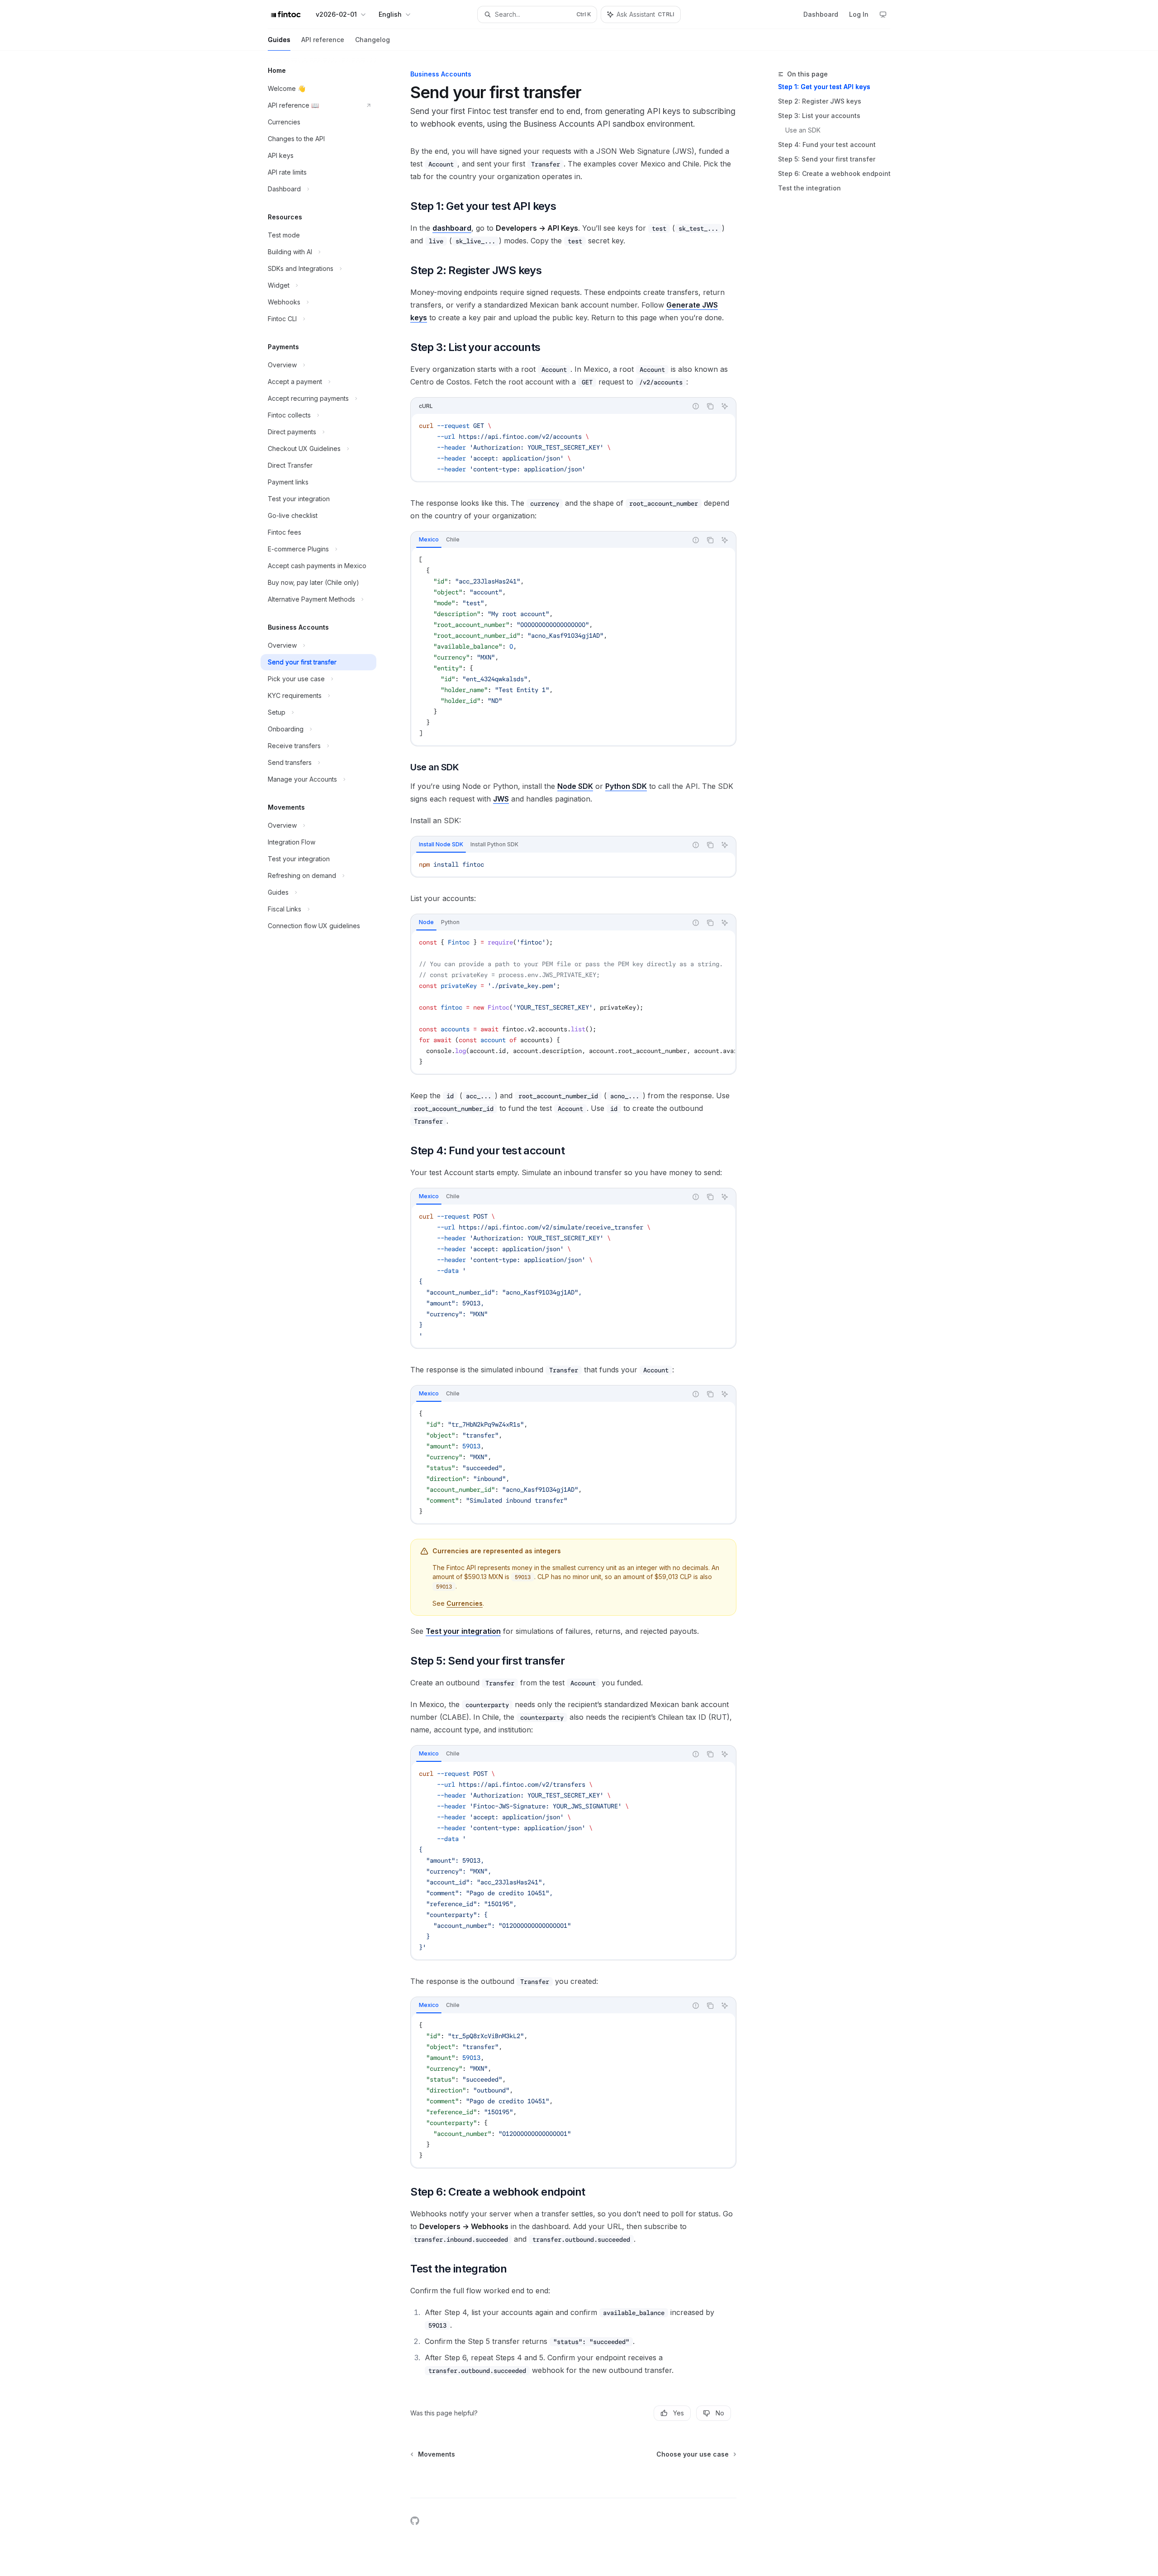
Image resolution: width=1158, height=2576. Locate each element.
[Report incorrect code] (696, 406)
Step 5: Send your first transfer (827, 159)
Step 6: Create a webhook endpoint (834, 173)
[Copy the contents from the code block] (710, 406)
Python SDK (626, 786)
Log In (859, 14)
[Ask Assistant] (725, 406)
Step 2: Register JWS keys (820, 101)
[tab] (429, 540)
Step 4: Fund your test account (827, 145)
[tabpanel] (573, 646)
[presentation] (573, 1002)
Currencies (465, 1603)
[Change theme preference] (883, 14)
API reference (323, 40)
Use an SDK (803, 130)
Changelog (373, 40)
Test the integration (809, 188)
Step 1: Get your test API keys (824, 87)
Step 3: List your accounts (819, 116)
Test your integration (463, 1631)
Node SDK (575, 786)
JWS (501, 799)
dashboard (452, 228)
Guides (279, 40)
